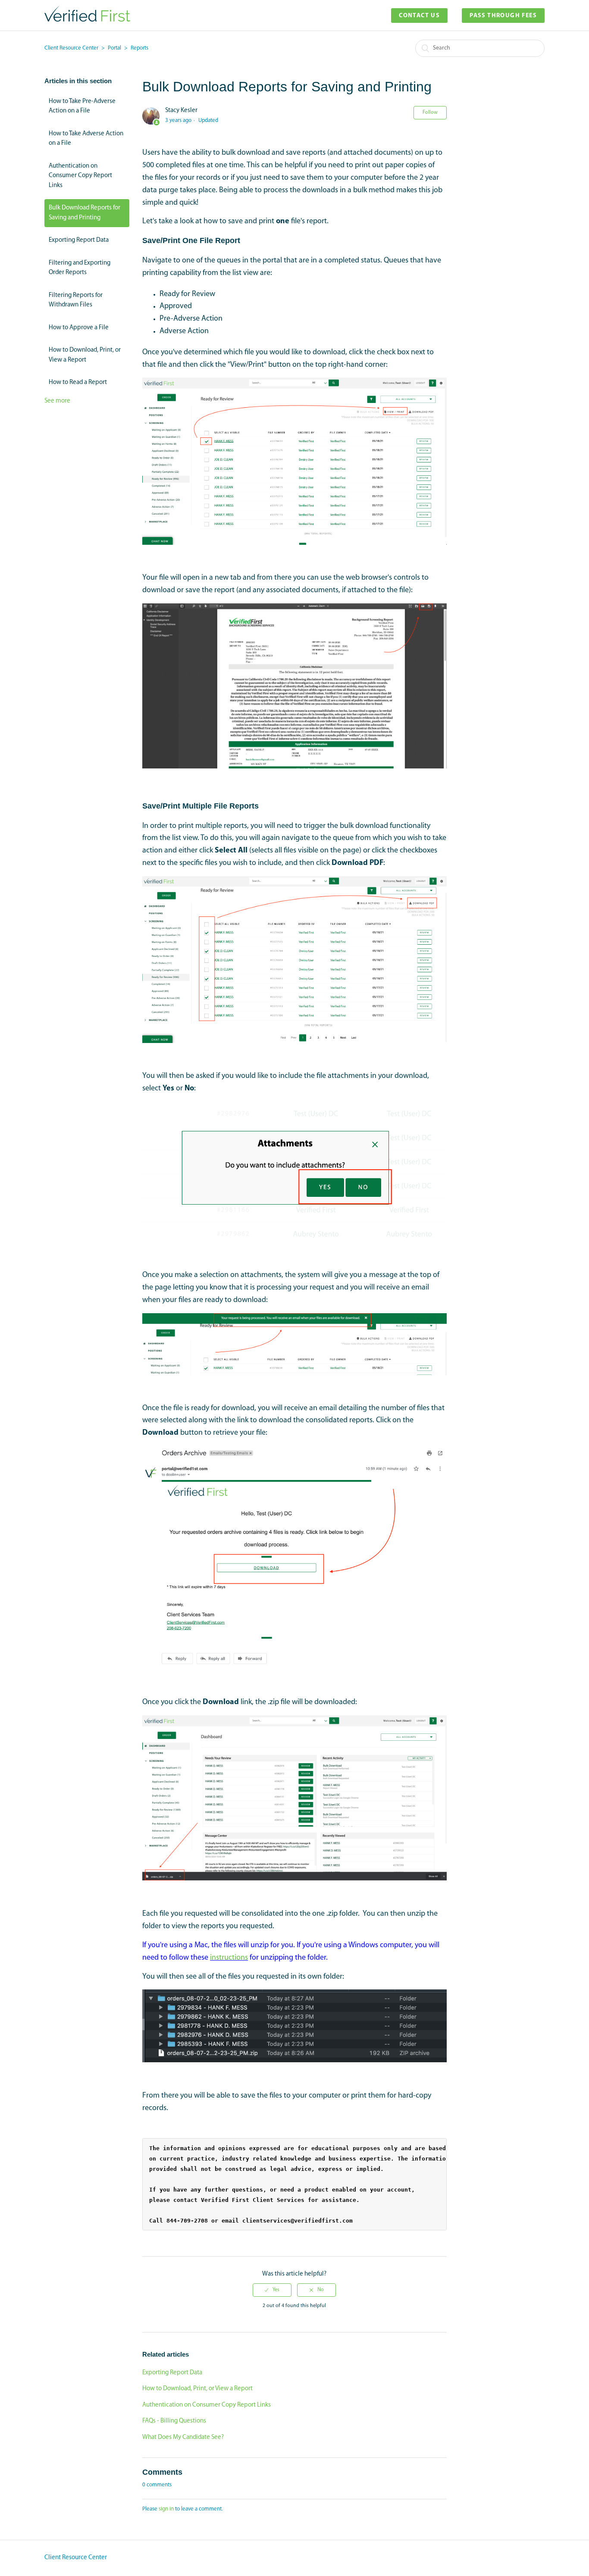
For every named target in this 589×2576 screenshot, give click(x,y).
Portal (114, 48)
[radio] (272, 2290)
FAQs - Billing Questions (174, 2421)
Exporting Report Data (79, 240)
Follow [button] (430, 112)
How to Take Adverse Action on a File (86, 139)
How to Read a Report (78, 382)
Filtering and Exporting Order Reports (80, 268)
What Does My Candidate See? (183, 2437)
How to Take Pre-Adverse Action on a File (82, 106)
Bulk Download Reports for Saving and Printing (85, 213)
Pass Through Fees (503, 16)
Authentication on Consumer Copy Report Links (80, 176)
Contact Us (419, 16)
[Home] (87, 20)
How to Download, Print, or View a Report (85, 355)
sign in (166, 2509)
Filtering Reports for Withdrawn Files (76, 300)
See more (57, 401)
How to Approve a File (79, 328)
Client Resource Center (71, 48)
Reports (139, 48)
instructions (229, 1958)
